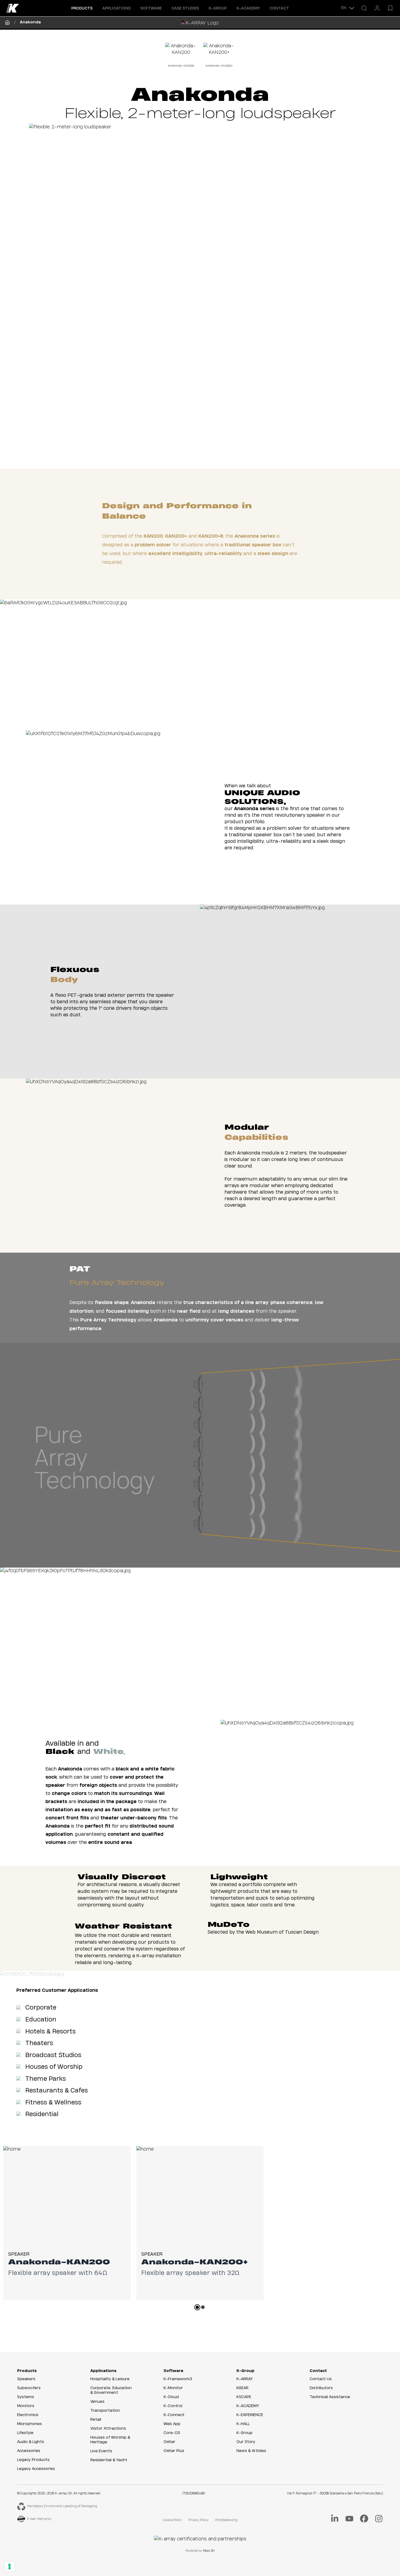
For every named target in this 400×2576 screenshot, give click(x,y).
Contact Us (321, 2379)
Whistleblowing (226, 2520)
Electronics (28, 2415)
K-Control (173, 2406)
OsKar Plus (174, 2451)
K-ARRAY (245, 2379)
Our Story (246, 2442)
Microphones (30, 2424)
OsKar (169, 2442)
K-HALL (243, 2424)
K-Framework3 (178, 2379)
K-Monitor (173, 2388)
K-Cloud (171, 2397)
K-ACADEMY (248, 8)
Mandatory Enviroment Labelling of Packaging (62, 2506)
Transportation (105, 2411)
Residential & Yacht (109, 2460)
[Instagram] (379, 2519)
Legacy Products (33, 2460)
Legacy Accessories (36, 2469)
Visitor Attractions (108, 2429)
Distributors (321, 2388)
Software (173, 2371)
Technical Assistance (330, 2397)
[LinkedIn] (335, 2519)
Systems (26, 2397)
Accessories (29, 2451)
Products (27, 2371)
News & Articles (251, 2451)
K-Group (245, 2371)
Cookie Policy (172, 2520)
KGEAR (242, 2388)
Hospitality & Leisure (110, 2379)
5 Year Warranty (39, 2519)
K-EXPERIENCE (250, 2415)
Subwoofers (29, 2388)
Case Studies (185, 8)
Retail (96, 2420)
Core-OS (172, 2433)
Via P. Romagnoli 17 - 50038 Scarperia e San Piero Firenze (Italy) (335, 2493)
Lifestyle (25, 2433)
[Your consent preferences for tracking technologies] (10, 2566)
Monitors (26, 2406)
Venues (97, 2402)
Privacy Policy (198, 2520)
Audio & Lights (31, 2442)
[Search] (364, 8)
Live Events (101, 2451)
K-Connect (174, 2415)
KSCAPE (244, 2397)
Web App (172, 2424)
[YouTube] (349, 2519)
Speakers (26, 2379)
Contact (279, 8)
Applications (103, 2371)
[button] (82, 8)
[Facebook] (364, 2519)
